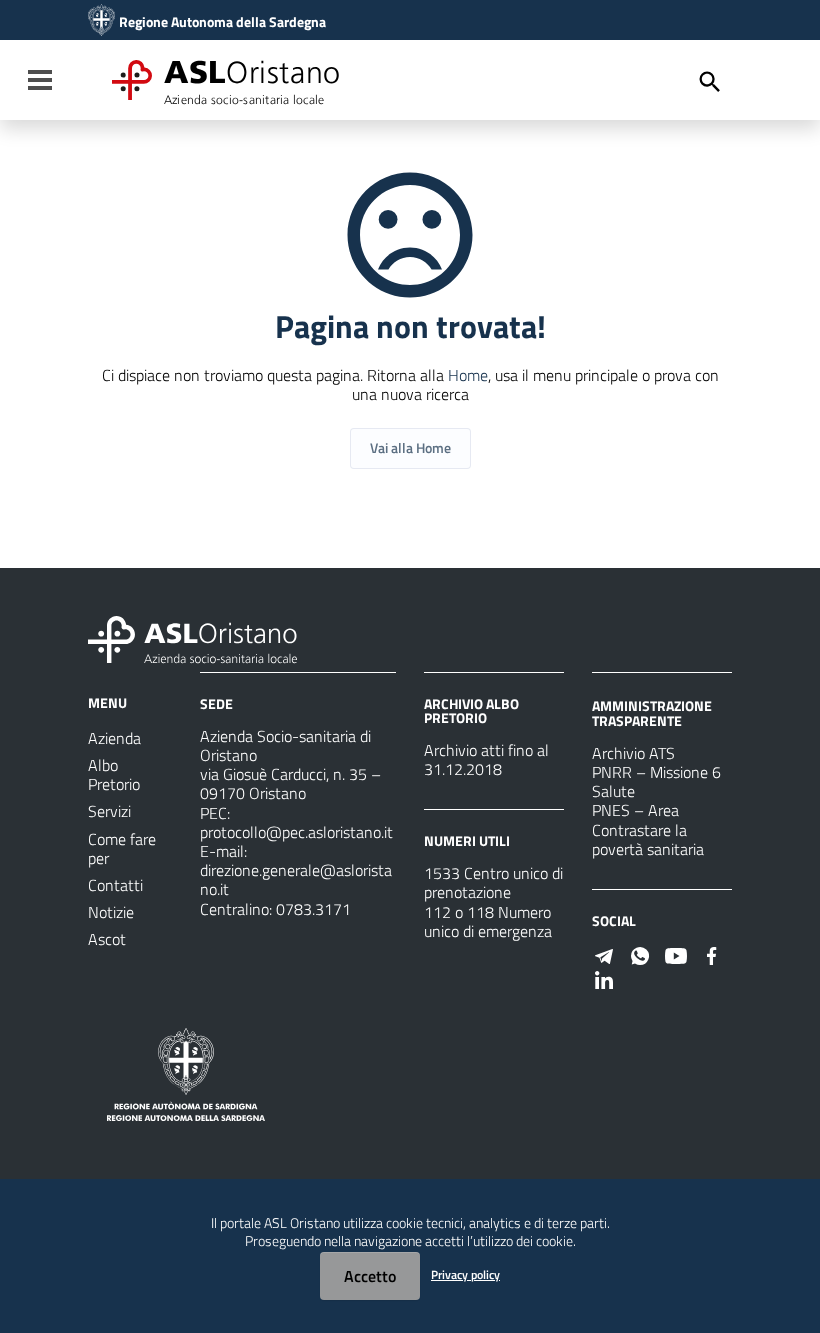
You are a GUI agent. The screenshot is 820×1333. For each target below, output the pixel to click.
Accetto (370, 1276)
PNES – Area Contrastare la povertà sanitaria (648, 829)
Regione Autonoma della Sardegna (222, 22)
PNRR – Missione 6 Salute (656, 781)
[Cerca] (710, 82)
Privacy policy (465, 1274)
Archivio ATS (633, 753)
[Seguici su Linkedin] (604, 978)
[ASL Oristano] (101, 22)
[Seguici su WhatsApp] (640, 954)
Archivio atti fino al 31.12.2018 (486, 759)
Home (468, 375)
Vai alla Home (410, 447)
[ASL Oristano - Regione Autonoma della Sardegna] (193, 638)
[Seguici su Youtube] (676, 954)
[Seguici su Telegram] (604, 954)
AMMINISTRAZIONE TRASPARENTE (652, 712)
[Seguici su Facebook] (712, 954)
